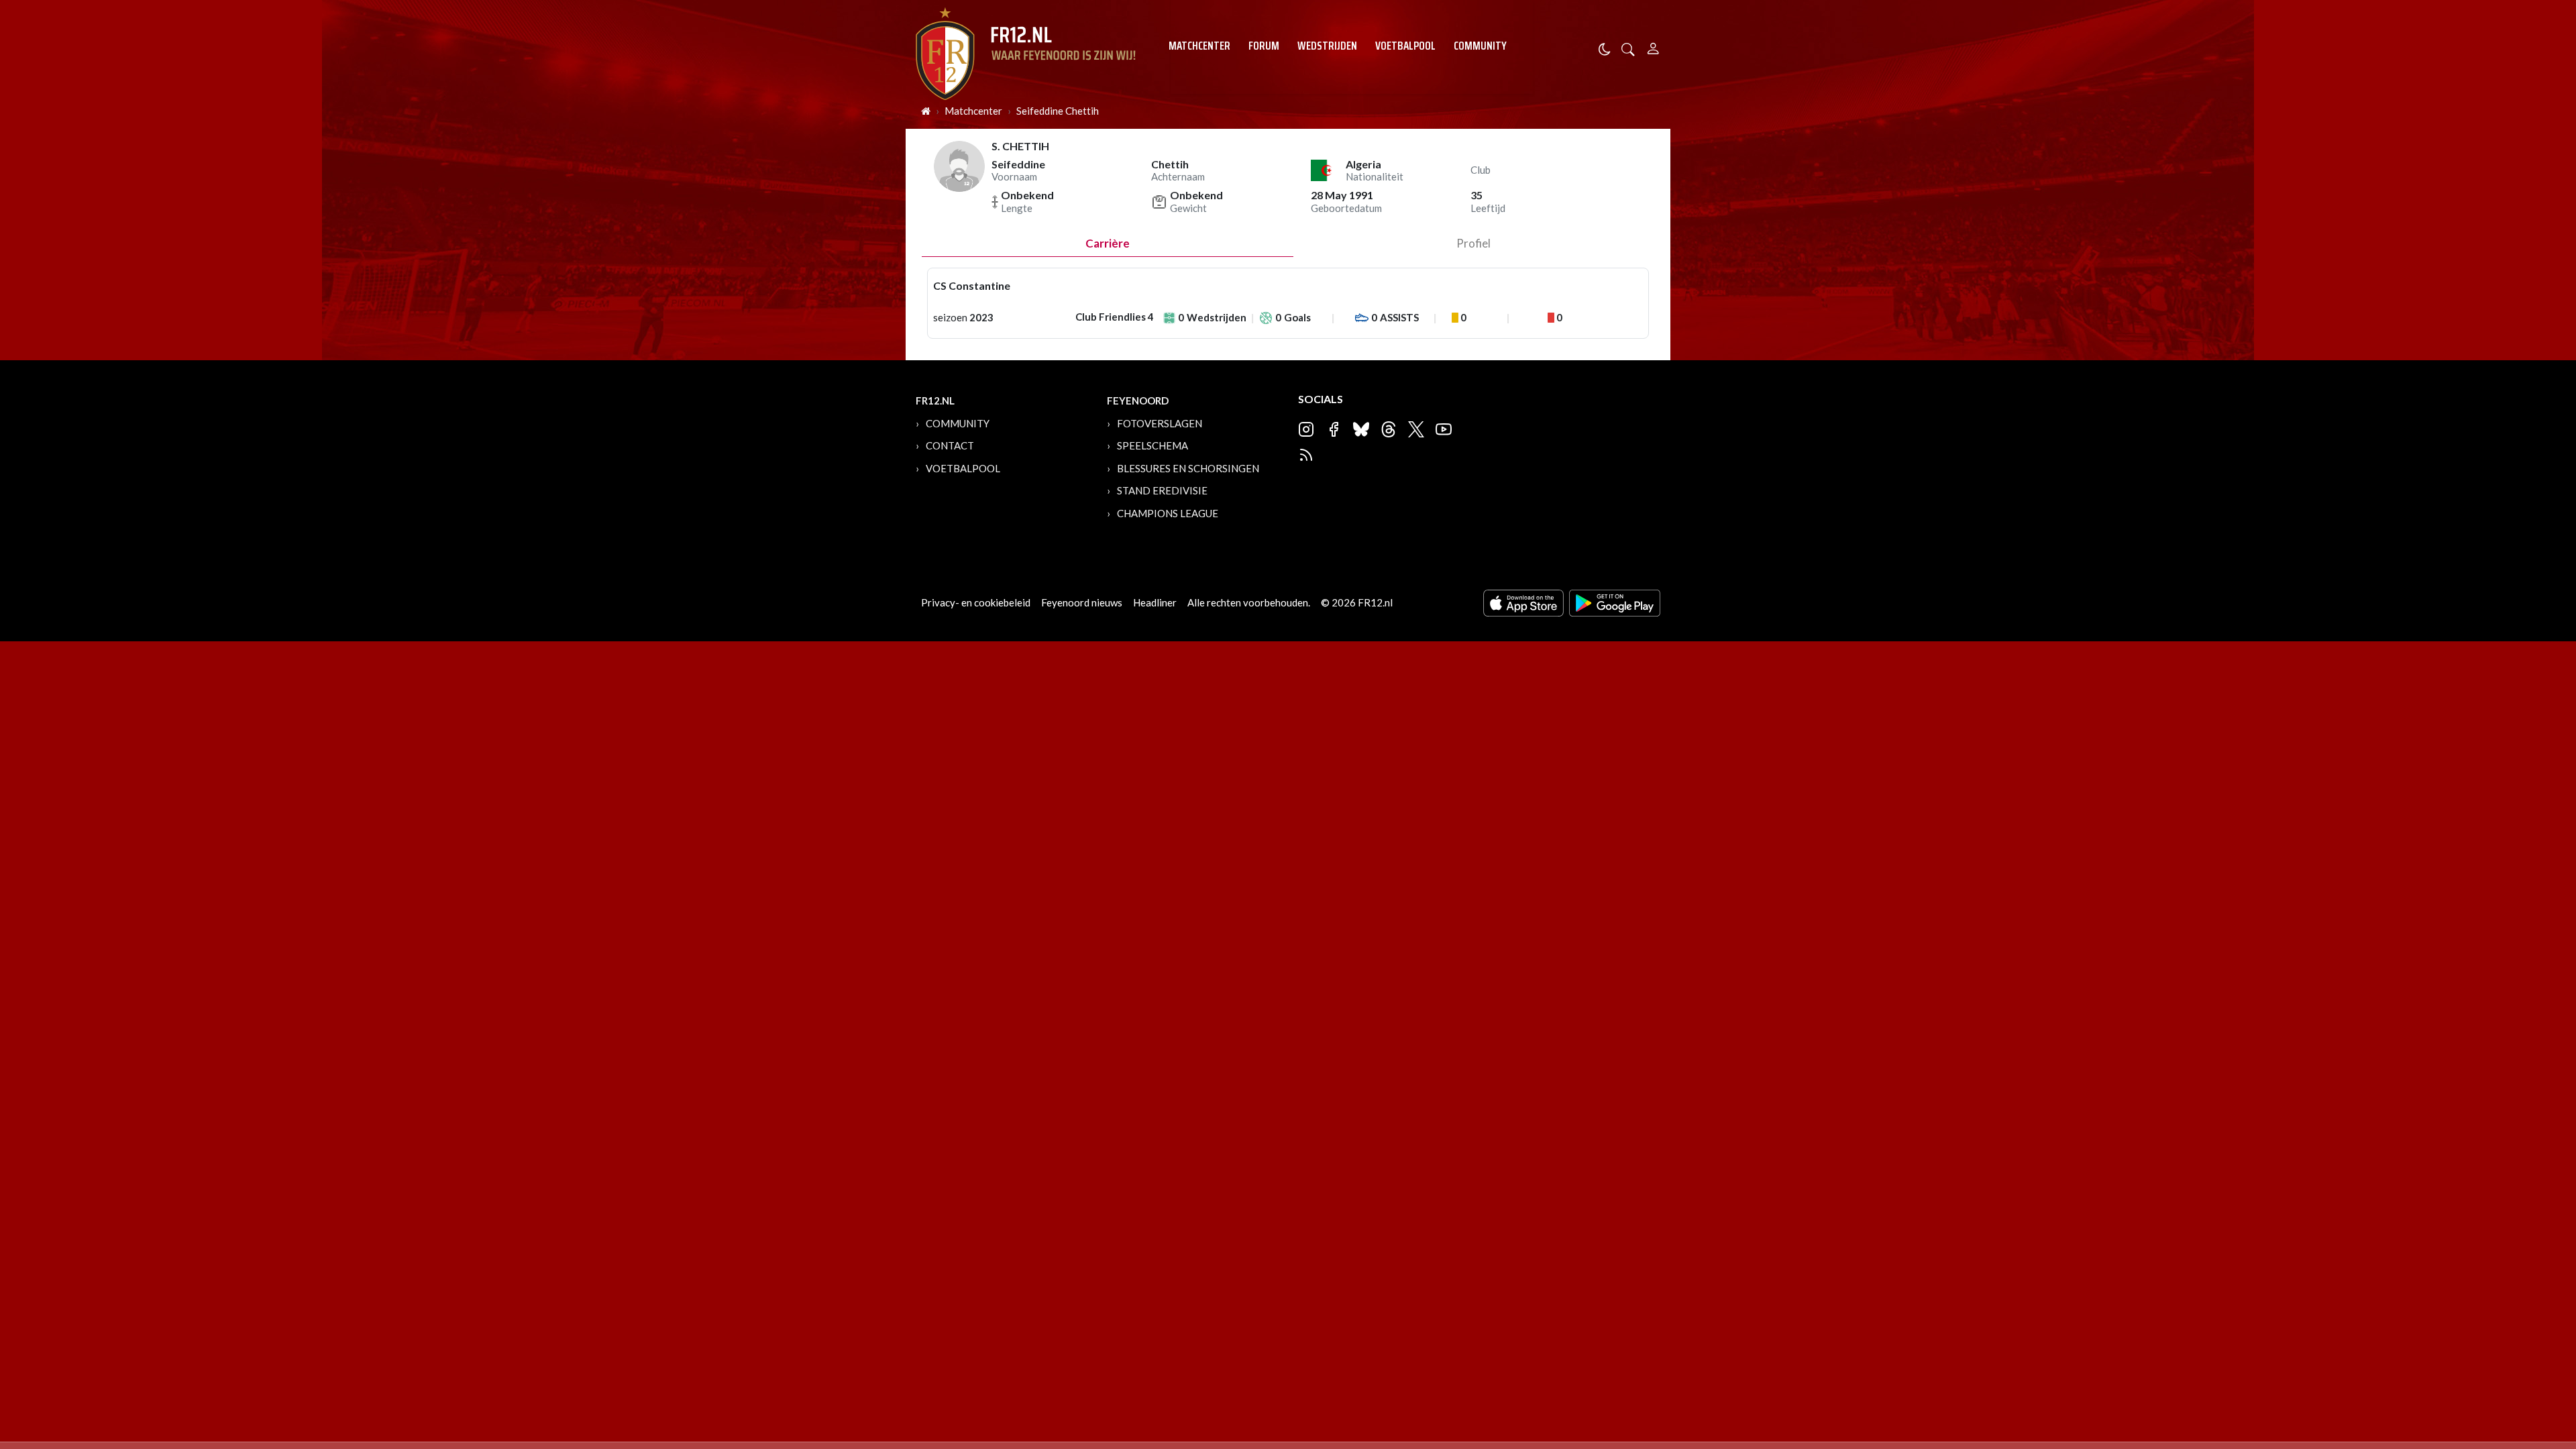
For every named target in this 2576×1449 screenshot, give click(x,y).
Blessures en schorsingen (1188, 468)
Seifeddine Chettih (1058, 111)
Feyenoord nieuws (1082, 602)
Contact (950, 445)
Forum (1264, 46)
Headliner (1155, 602)
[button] (1628, 48)
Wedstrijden (1327, 46)
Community (1480, 46)
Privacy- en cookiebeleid (976, 602)
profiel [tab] (1473, 243)
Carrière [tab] (1108, 243)
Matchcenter (1199, 46)
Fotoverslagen (1160, 423)
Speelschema (1152, 445)
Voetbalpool (1405, 46)
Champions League (1168, 513)
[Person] (1653, 47)
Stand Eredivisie (1162, 490)
